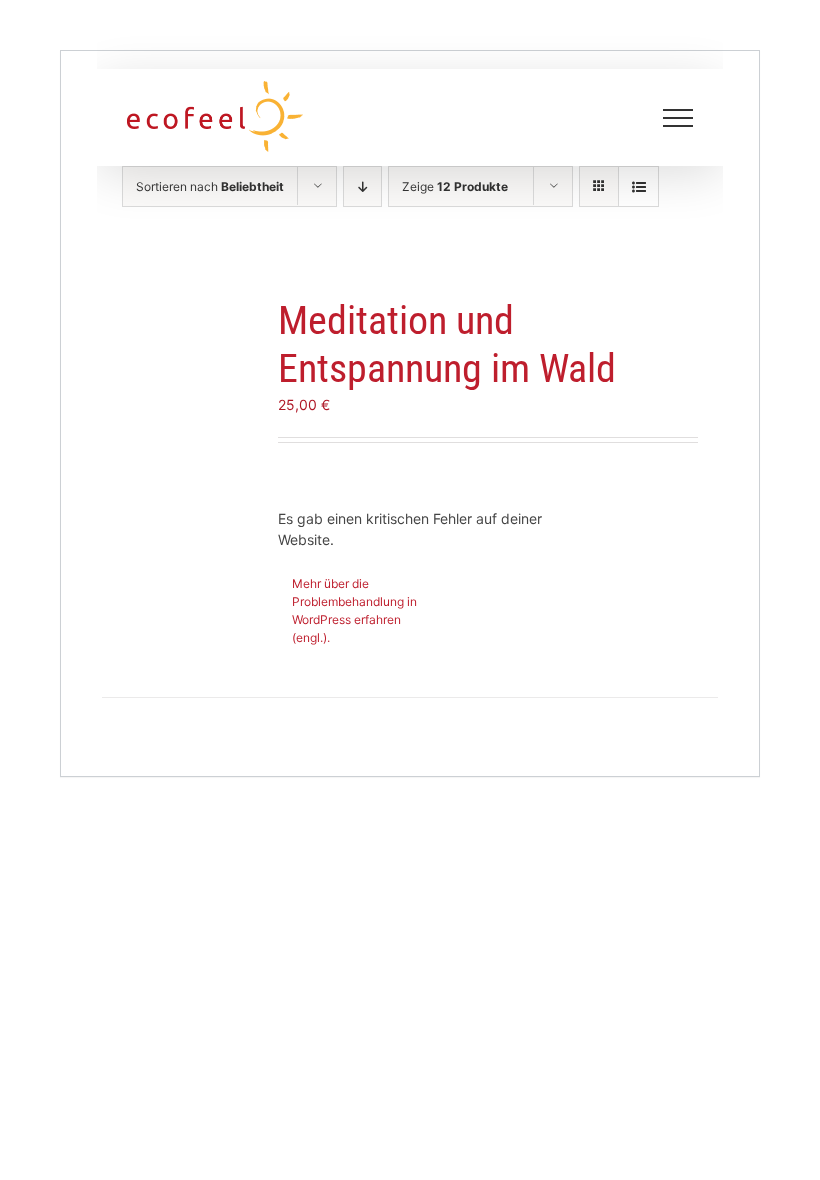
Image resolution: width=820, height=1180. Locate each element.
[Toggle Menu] (678, 118)
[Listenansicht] (638, 186)
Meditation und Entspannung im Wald (447, 344)
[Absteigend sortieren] (362, 186)
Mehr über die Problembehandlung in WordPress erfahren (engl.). (354, 610)
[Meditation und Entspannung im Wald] (188, 363)
